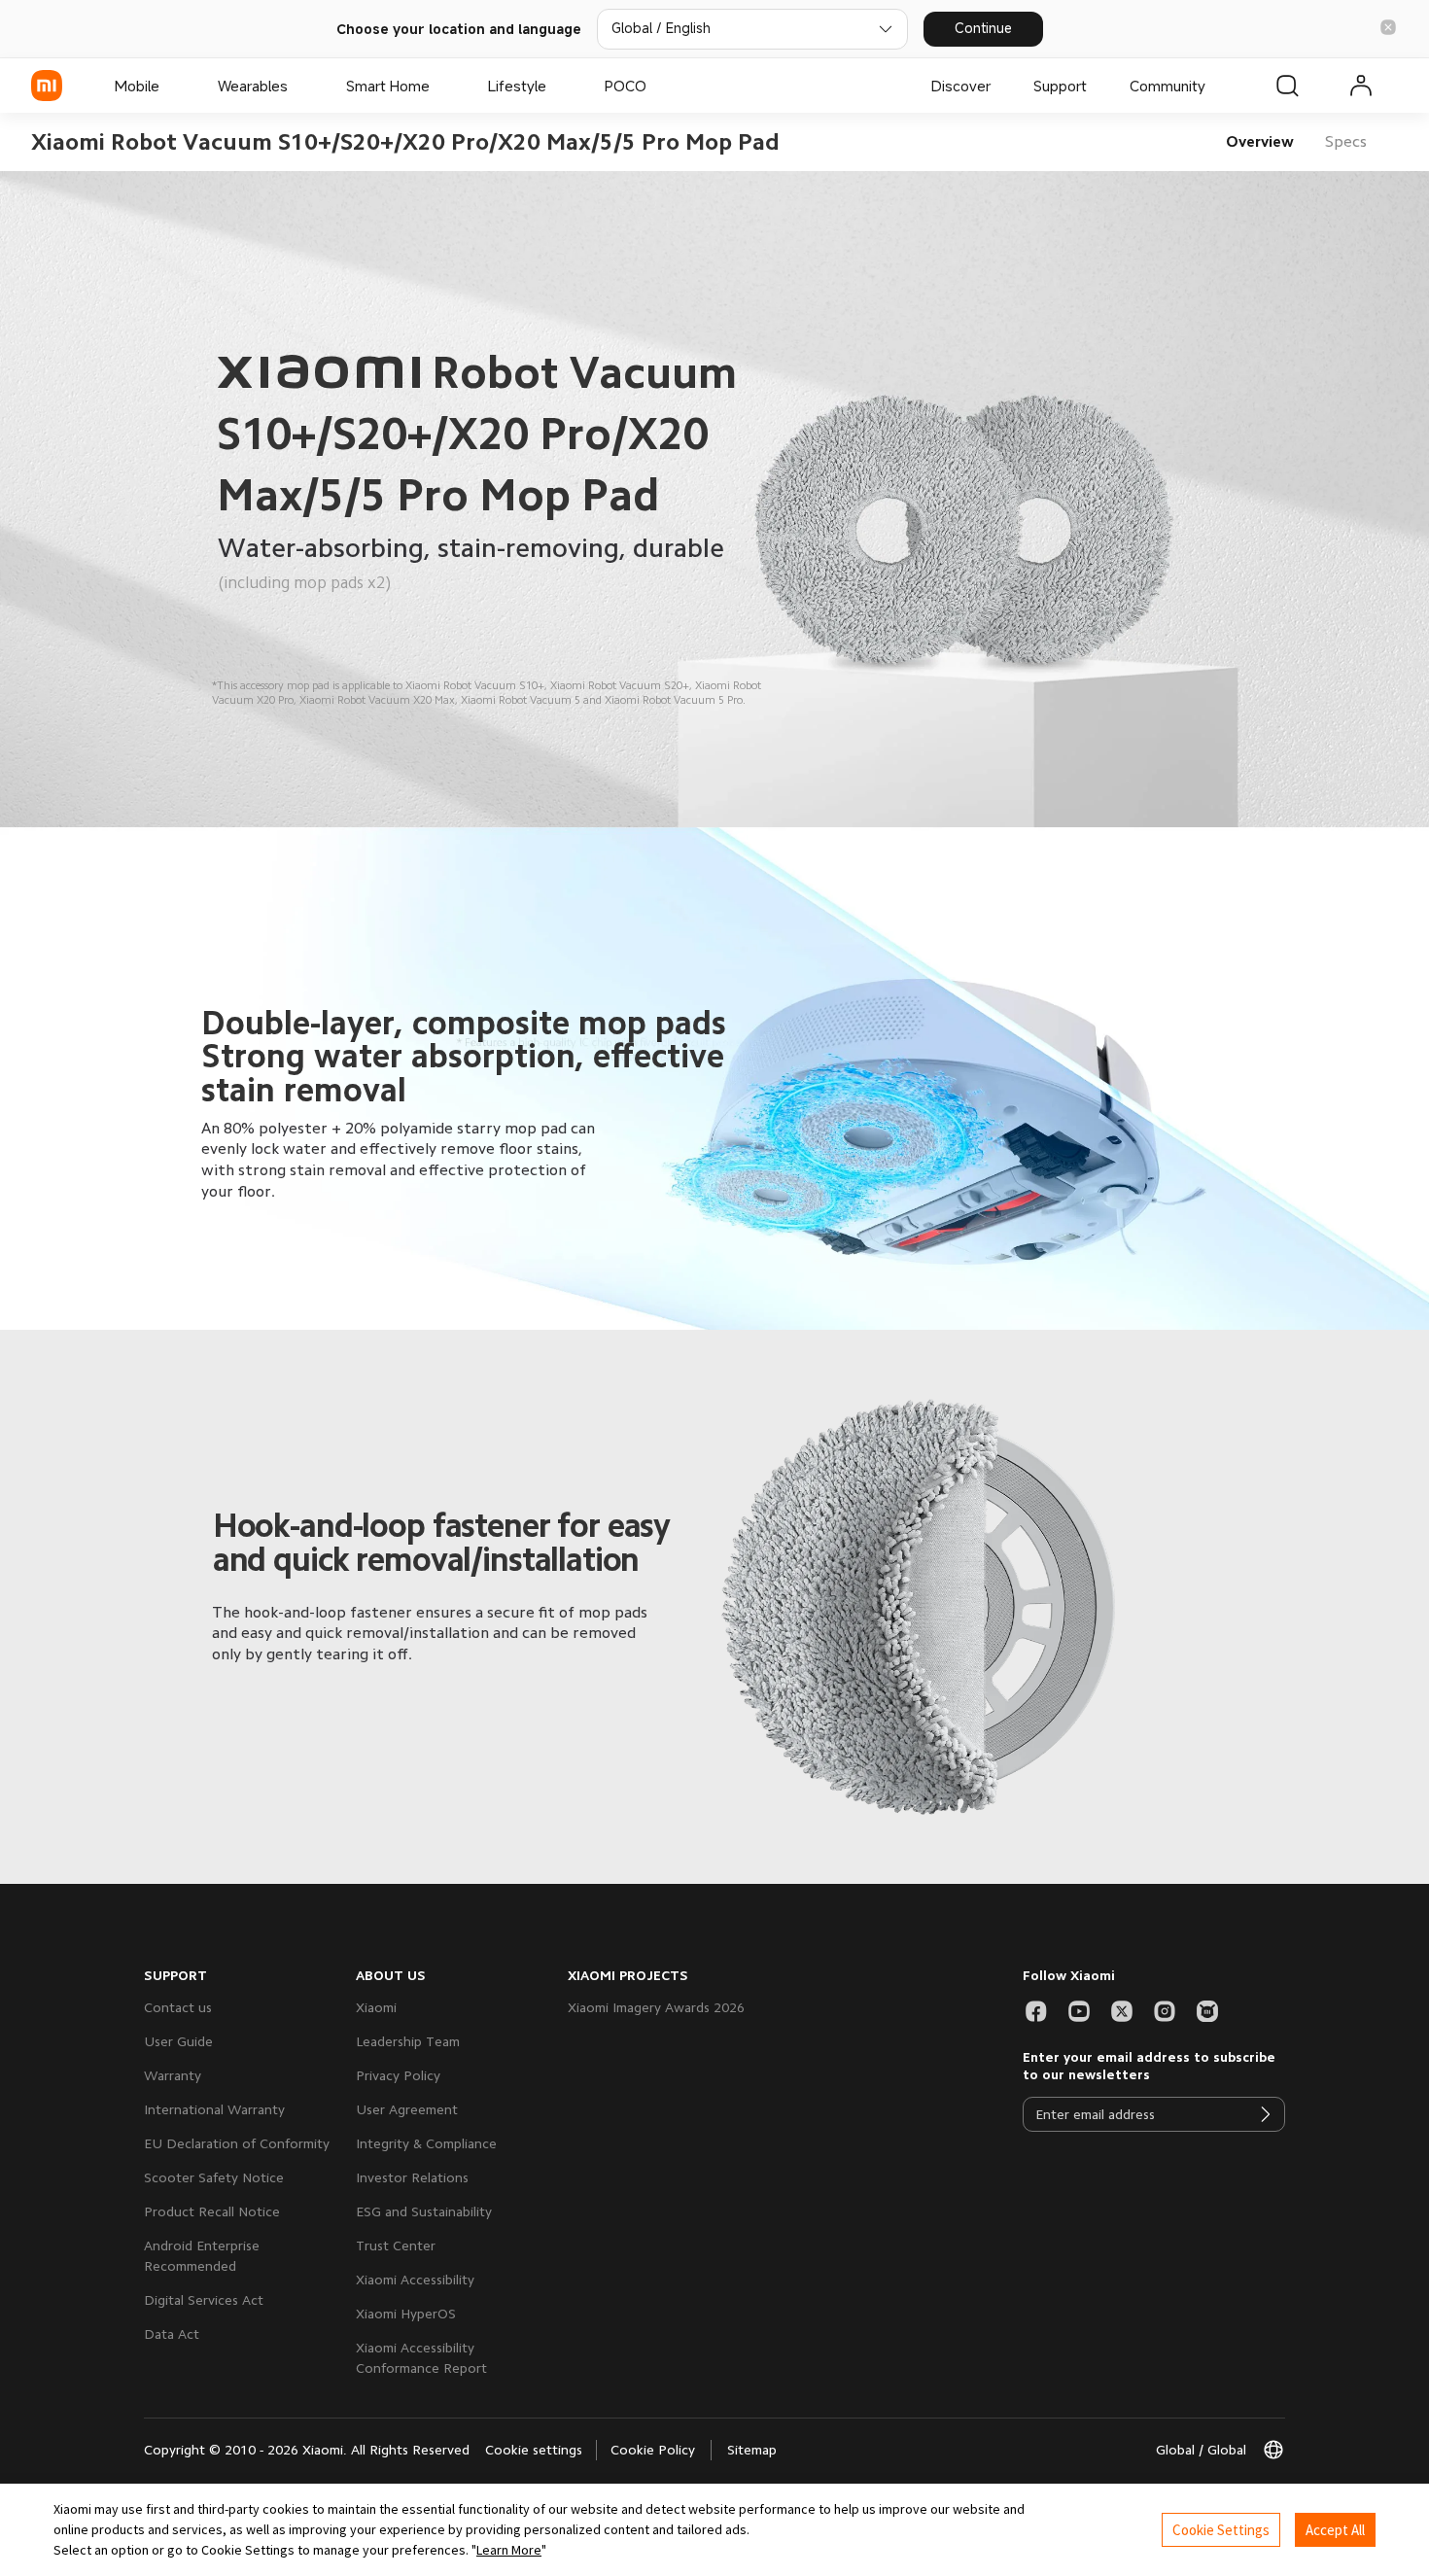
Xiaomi (376, 2007)
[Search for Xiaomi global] (1287, 86)
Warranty (173, 2075)
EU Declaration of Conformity (237, 2143)
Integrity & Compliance (426, 2143)
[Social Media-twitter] (1122, 2011)
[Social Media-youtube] (1079, 2011)
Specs (1346, 142)
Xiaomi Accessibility (415, 2280)
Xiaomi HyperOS (406, 2314)
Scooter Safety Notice (214, 2177)
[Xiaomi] (47, 86)
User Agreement (407, 2109)
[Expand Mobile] (169, 86)
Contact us (178, 2007)
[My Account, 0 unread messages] (1361, 86)
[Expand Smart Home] (439, 86)
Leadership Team (408, 2041)
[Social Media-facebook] (1036, 2011)
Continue (983, 28)
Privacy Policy (398, 2075)
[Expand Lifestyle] (556, 86)
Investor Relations (412, 2177)
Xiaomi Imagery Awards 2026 (656, 2007)
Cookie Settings (1221, 2530)
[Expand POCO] (656, 86)
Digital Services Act (204, 2300)
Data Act (172, 2334)
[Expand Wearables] (297, 86)
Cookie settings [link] (534, 2450)
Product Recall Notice (212, 2211)
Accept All (1335, 2530)
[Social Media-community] (1207, 2011)
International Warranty (214, 2109)
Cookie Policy (653, 2450)
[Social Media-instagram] (1165, 2011)
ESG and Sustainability (424, 2211)
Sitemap (752, 2450)
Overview (1260, 142)
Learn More (509, 2550)
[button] (1388, 29)
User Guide (178, 2041)
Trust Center (396, 2245)
